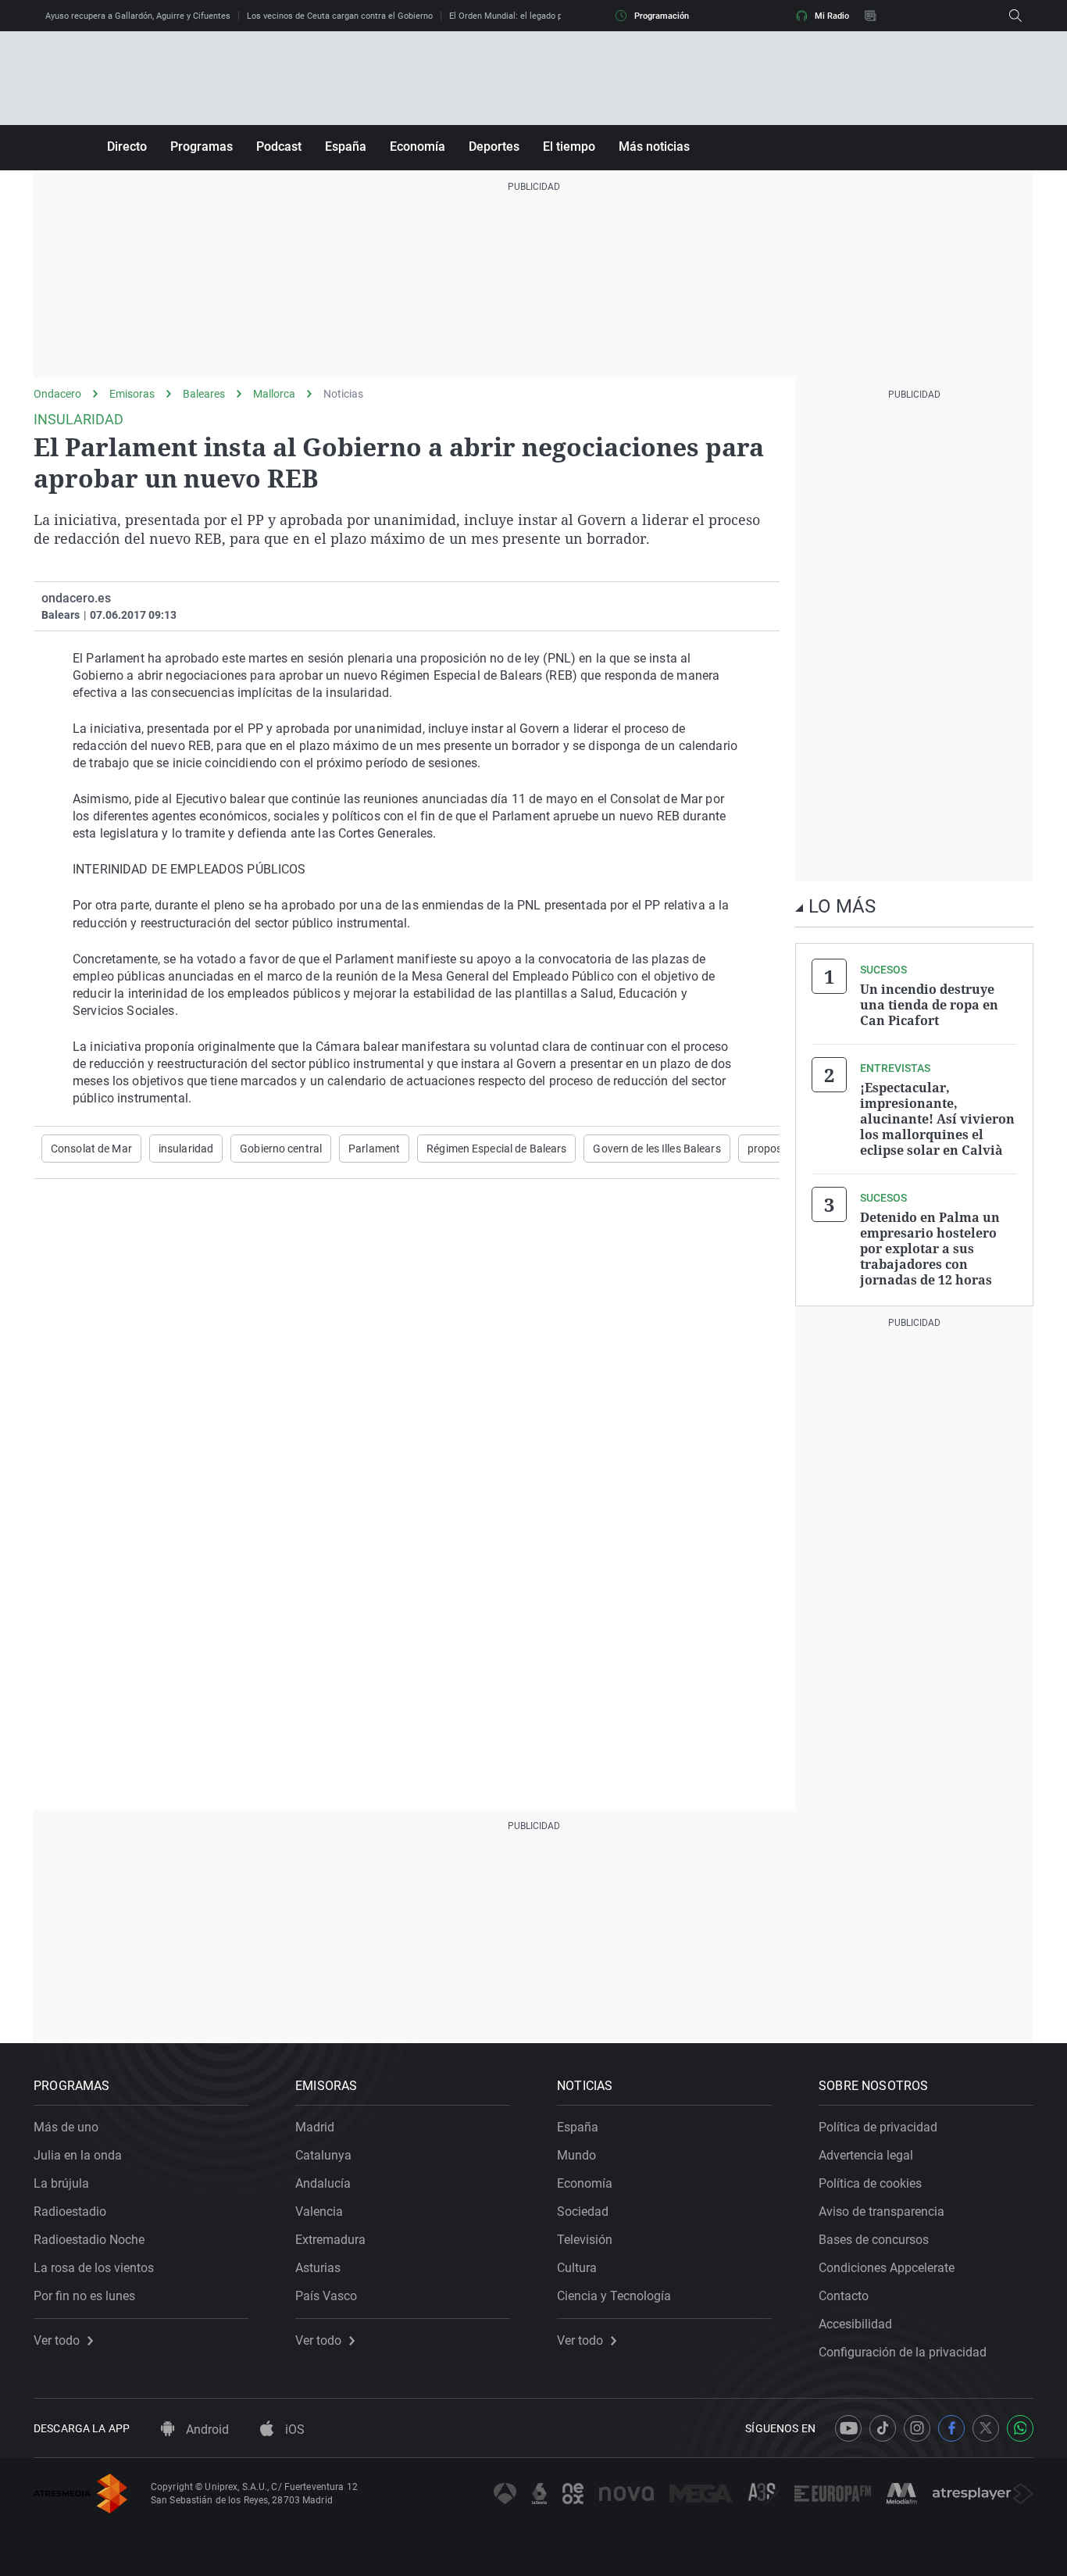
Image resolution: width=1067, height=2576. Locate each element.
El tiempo (569, 146)
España (346, 146)
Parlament (374, 1149)
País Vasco (326, 2296)
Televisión (585, 2240)
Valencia (319, 2212)
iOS (293, 2430)
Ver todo (57, 2341)
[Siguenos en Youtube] (848, 2428)
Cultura (577, 2268)
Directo (127, 146)
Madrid (315, 2127)
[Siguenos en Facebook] (951, 2428)
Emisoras (132, 394)
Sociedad (583, 2212)
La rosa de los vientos (94, 2268)
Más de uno (66, 2127)
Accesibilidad (855, 2324)
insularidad (186, 1149)
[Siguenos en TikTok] (883, 2428)
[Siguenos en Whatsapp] (1020, 2428)
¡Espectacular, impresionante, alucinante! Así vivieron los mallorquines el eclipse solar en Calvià (937, 1119)
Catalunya (323, 2155)
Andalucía (323, 2183)
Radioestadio (70, 2212)
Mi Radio (832, 16)
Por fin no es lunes (84, 2296)
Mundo (576, 2155)
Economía (418, 146)
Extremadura (330, 2240)
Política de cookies (870, 2183)
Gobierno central (281, 1149)
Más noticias (654, 146)
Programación (662, 16)
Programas (202, 146)
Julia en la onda (78, 2155)
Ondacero (57, 394)
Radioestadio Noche (89, 2240)
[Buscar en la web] (1015, 16)
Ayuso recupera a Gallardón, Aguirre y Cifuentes (138, 16)
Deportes (494, 146)
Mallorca (274, 394)
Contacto (844, 2296)
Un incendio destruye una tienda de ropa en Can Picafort (929, 1005)
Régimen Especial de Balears (496, 1149)
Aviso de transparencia (881, 2212)
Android (206, 2430)
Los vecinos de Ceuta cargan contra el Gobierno (340, 16)
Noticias (343, 394)
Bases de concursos (874, 2240)
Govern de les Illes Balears (657, 1149)
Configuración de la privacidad (903, 2352)
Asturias (318, 2268)
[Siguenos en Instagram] (917, 2428)
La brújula (61, 2183)
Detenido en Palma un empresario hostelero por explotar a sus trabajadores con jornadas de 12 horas (930, 1249)
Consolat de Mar (91, 1149)
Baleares (204, 394)
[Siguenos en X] (986, 2428)
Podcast (279, 146)
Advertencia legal (866, 2155)
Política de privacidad (878, 2127)
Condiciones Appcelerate (887, 2268)
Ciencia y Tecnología (614, 2296)
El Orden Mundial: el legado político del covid (536, 16)
